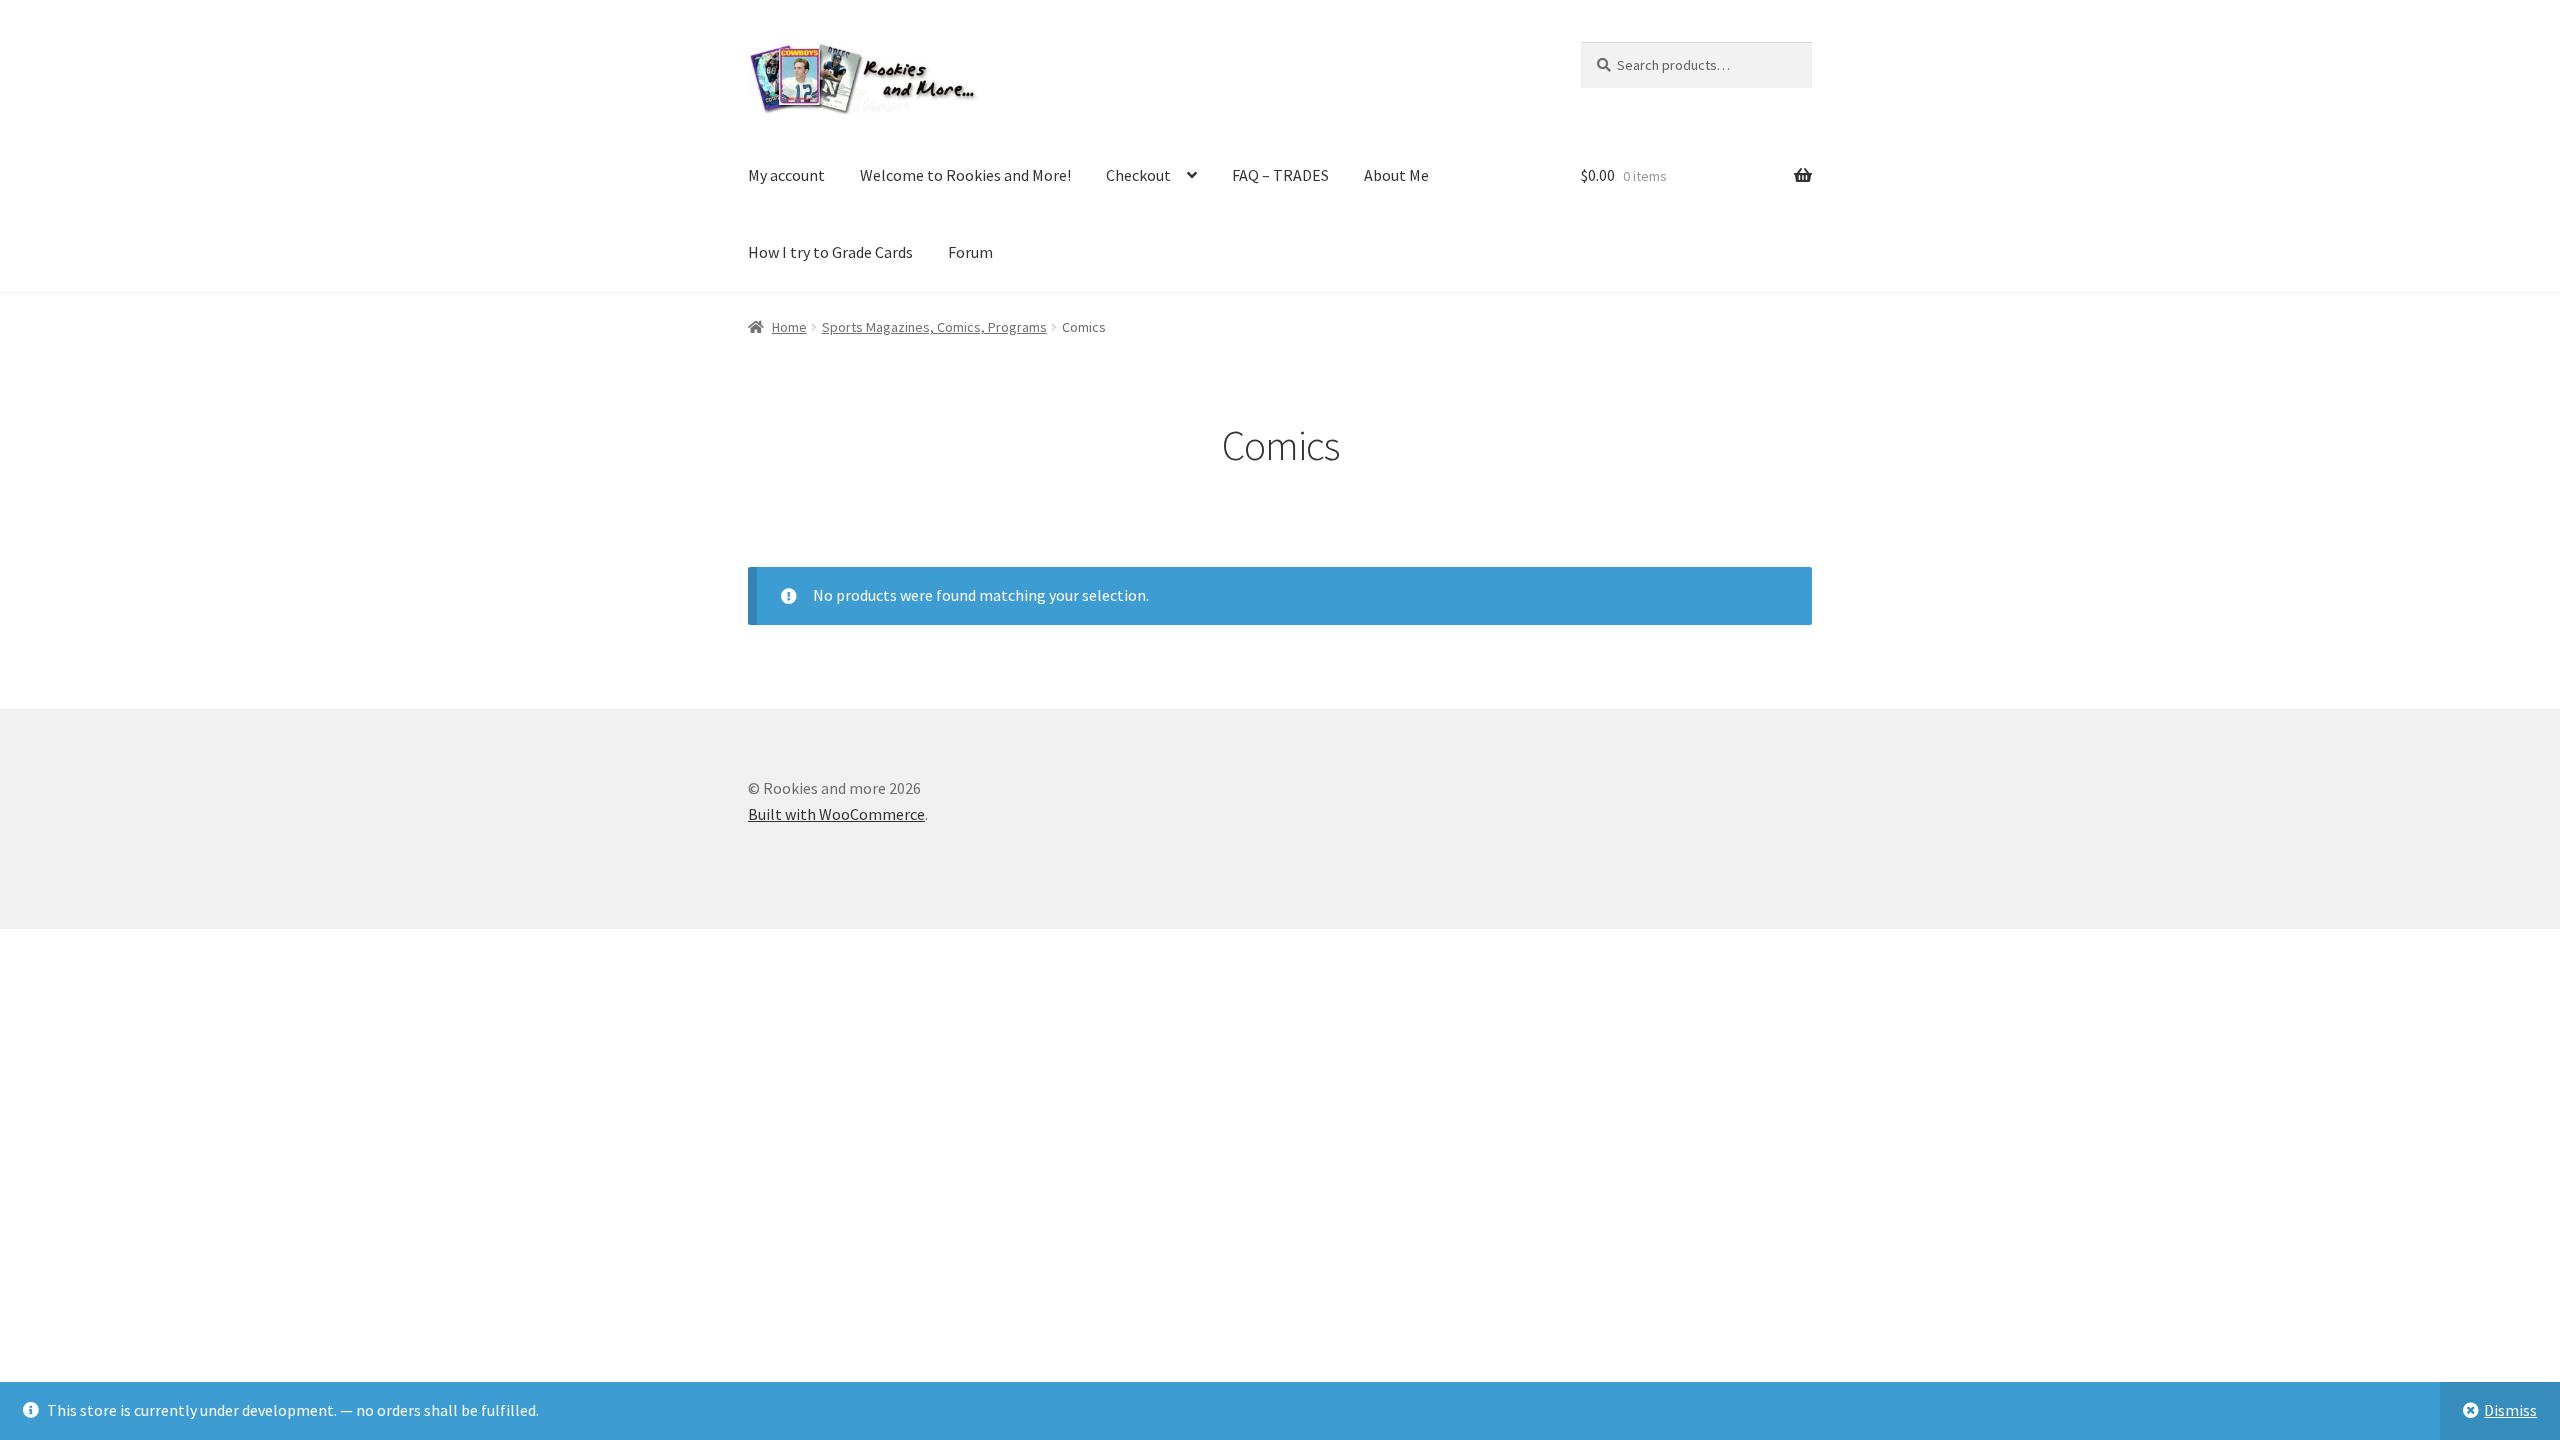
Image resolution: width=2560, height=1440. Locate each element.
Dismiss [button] (2510, 1410)
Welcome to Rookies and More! (965, 175)
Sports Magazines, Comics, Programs (934, 327)
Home (789, 327)
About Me (1396, 175)
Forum (970, 252)
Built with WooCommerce (836, 814)
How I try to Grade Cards (830, 252)
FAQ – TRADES (1280, 175)
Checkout (1138, 175)
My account (786, 175)
